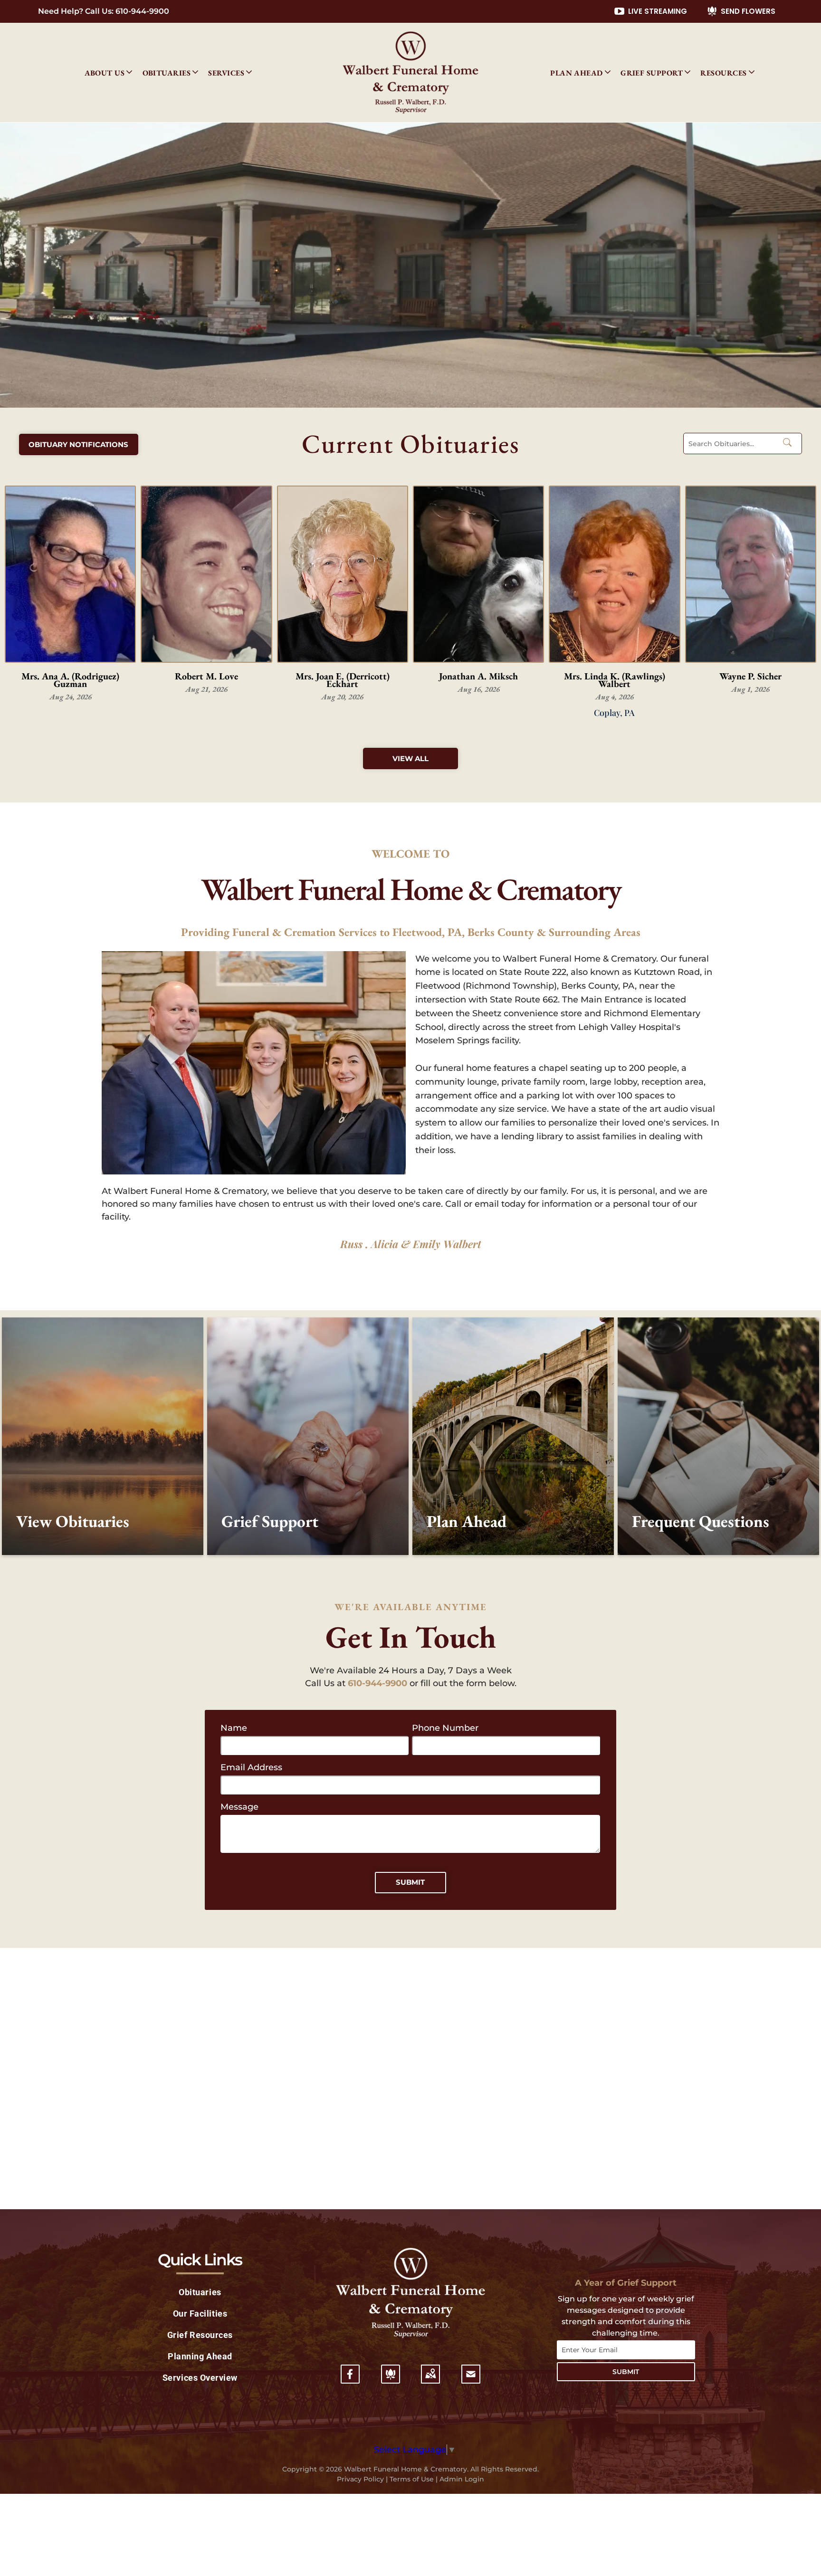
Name (234, 1728)
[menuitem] (109, 73)
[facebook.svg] (350, 2380)
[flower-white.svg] (391, 2380)
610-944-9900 (142, 11)
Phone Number (445, 1728)
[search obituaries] (790, 444)
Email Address (251, 1767)
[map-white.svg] (430, 2380)
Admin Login (462, 2479)
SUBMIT (626, 2372)
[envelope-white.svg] (471, 2380)
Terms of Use (412, 2479)
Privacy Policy (360, 2479)
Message (239, 1807)
